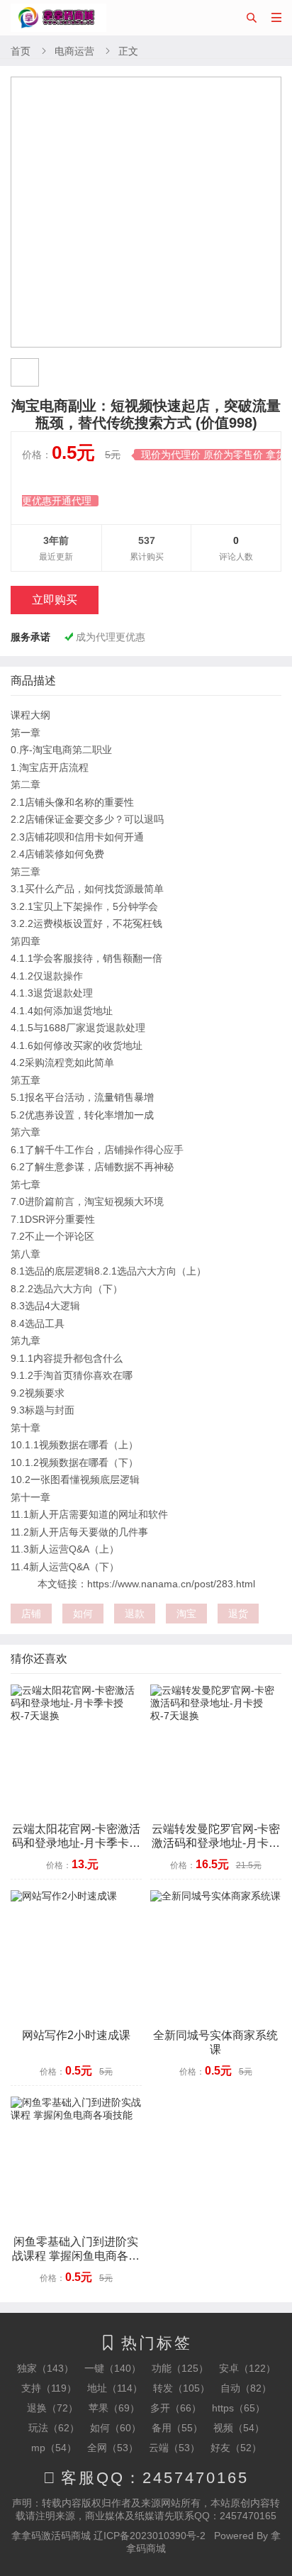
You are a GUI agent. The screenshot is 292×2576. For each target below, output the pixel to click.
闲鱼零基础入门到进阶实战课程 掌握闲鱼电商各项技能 (76, 2256)
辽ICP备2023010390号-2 (150, 2536)
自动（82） (246, 2388)
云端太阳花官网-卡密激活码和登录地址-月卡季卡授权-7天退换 (76, 1843)
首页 (21, 51)
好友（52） (236, 2448)
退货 (238, 1614)
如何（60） (116, 2428)
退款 (135, 1614)
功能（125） (180, 2368)
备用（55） (177, 2428)
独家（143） (45, 2368)
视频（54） (239, 2428)
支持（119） (49, 2388)
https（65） (238, 2408)
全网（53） (113, 2448)
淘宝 (186, 1614)
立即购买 (55, 600)
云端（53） (174, 2448)
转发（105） (181, 2388)
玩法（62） (54, 2428)
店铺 (31, 1614)
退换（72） (52, 2408)
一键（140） (113, 2368)
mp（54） (54, 2448)
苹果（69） (114, 2408)
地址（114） (115, 2388)
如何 (83, 1614)
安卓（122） (247, 2368)
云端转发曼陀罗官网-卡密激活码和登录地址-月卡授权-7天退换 (216, 1843)
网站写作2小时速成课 (76, 2035)
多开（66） (176, 2408)
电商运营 (74, 51)
